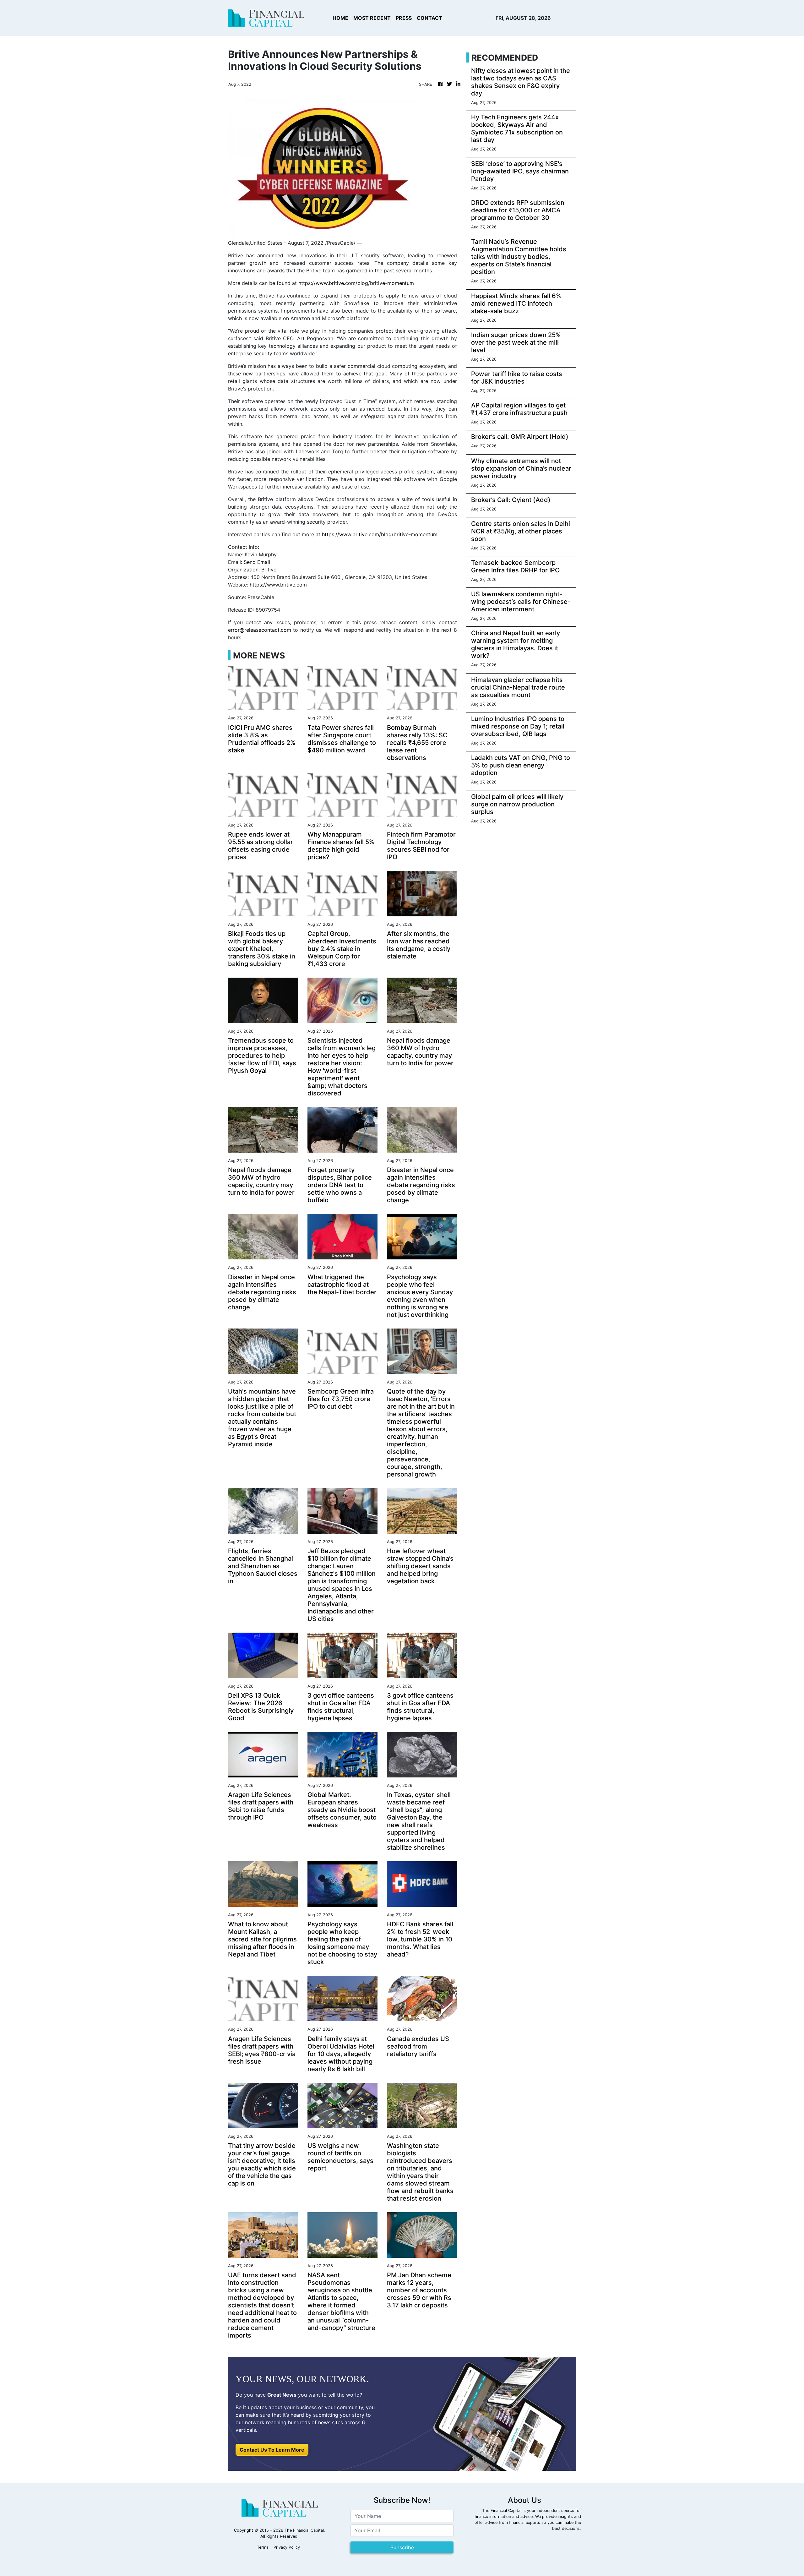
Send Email (257, 562)
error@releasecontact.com (260, 630)
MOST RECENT (372, 18)
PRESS (404, 18)
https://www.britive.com (278, 585)
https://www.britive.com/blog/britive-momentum (356, 283)
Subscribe (402, 2547)
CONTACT (429, 18)
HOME (340, 18)
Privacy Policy (287, 2547)
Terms (263, 2547)
